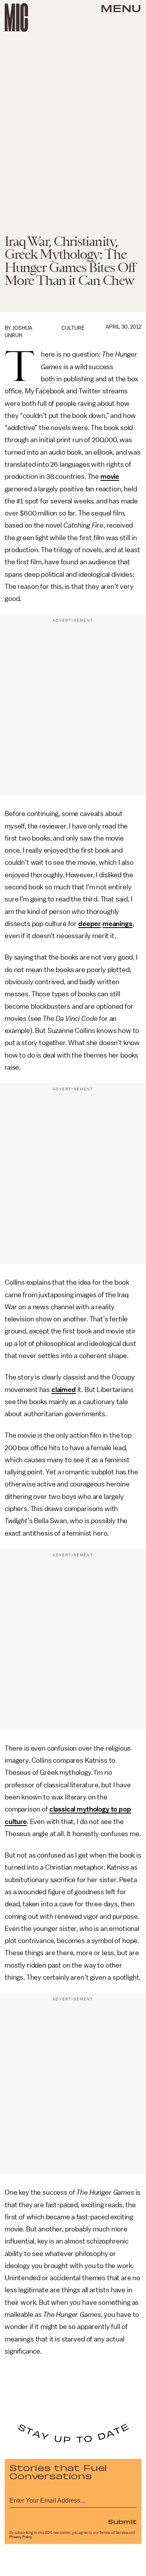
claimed (64, 1390)
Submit (122, 2521)
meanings (117, 924)
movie (110, 476)
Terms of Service (114, 2533)
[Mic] (16, 18)
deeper (90, 924)
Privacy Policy (21, 2537)
